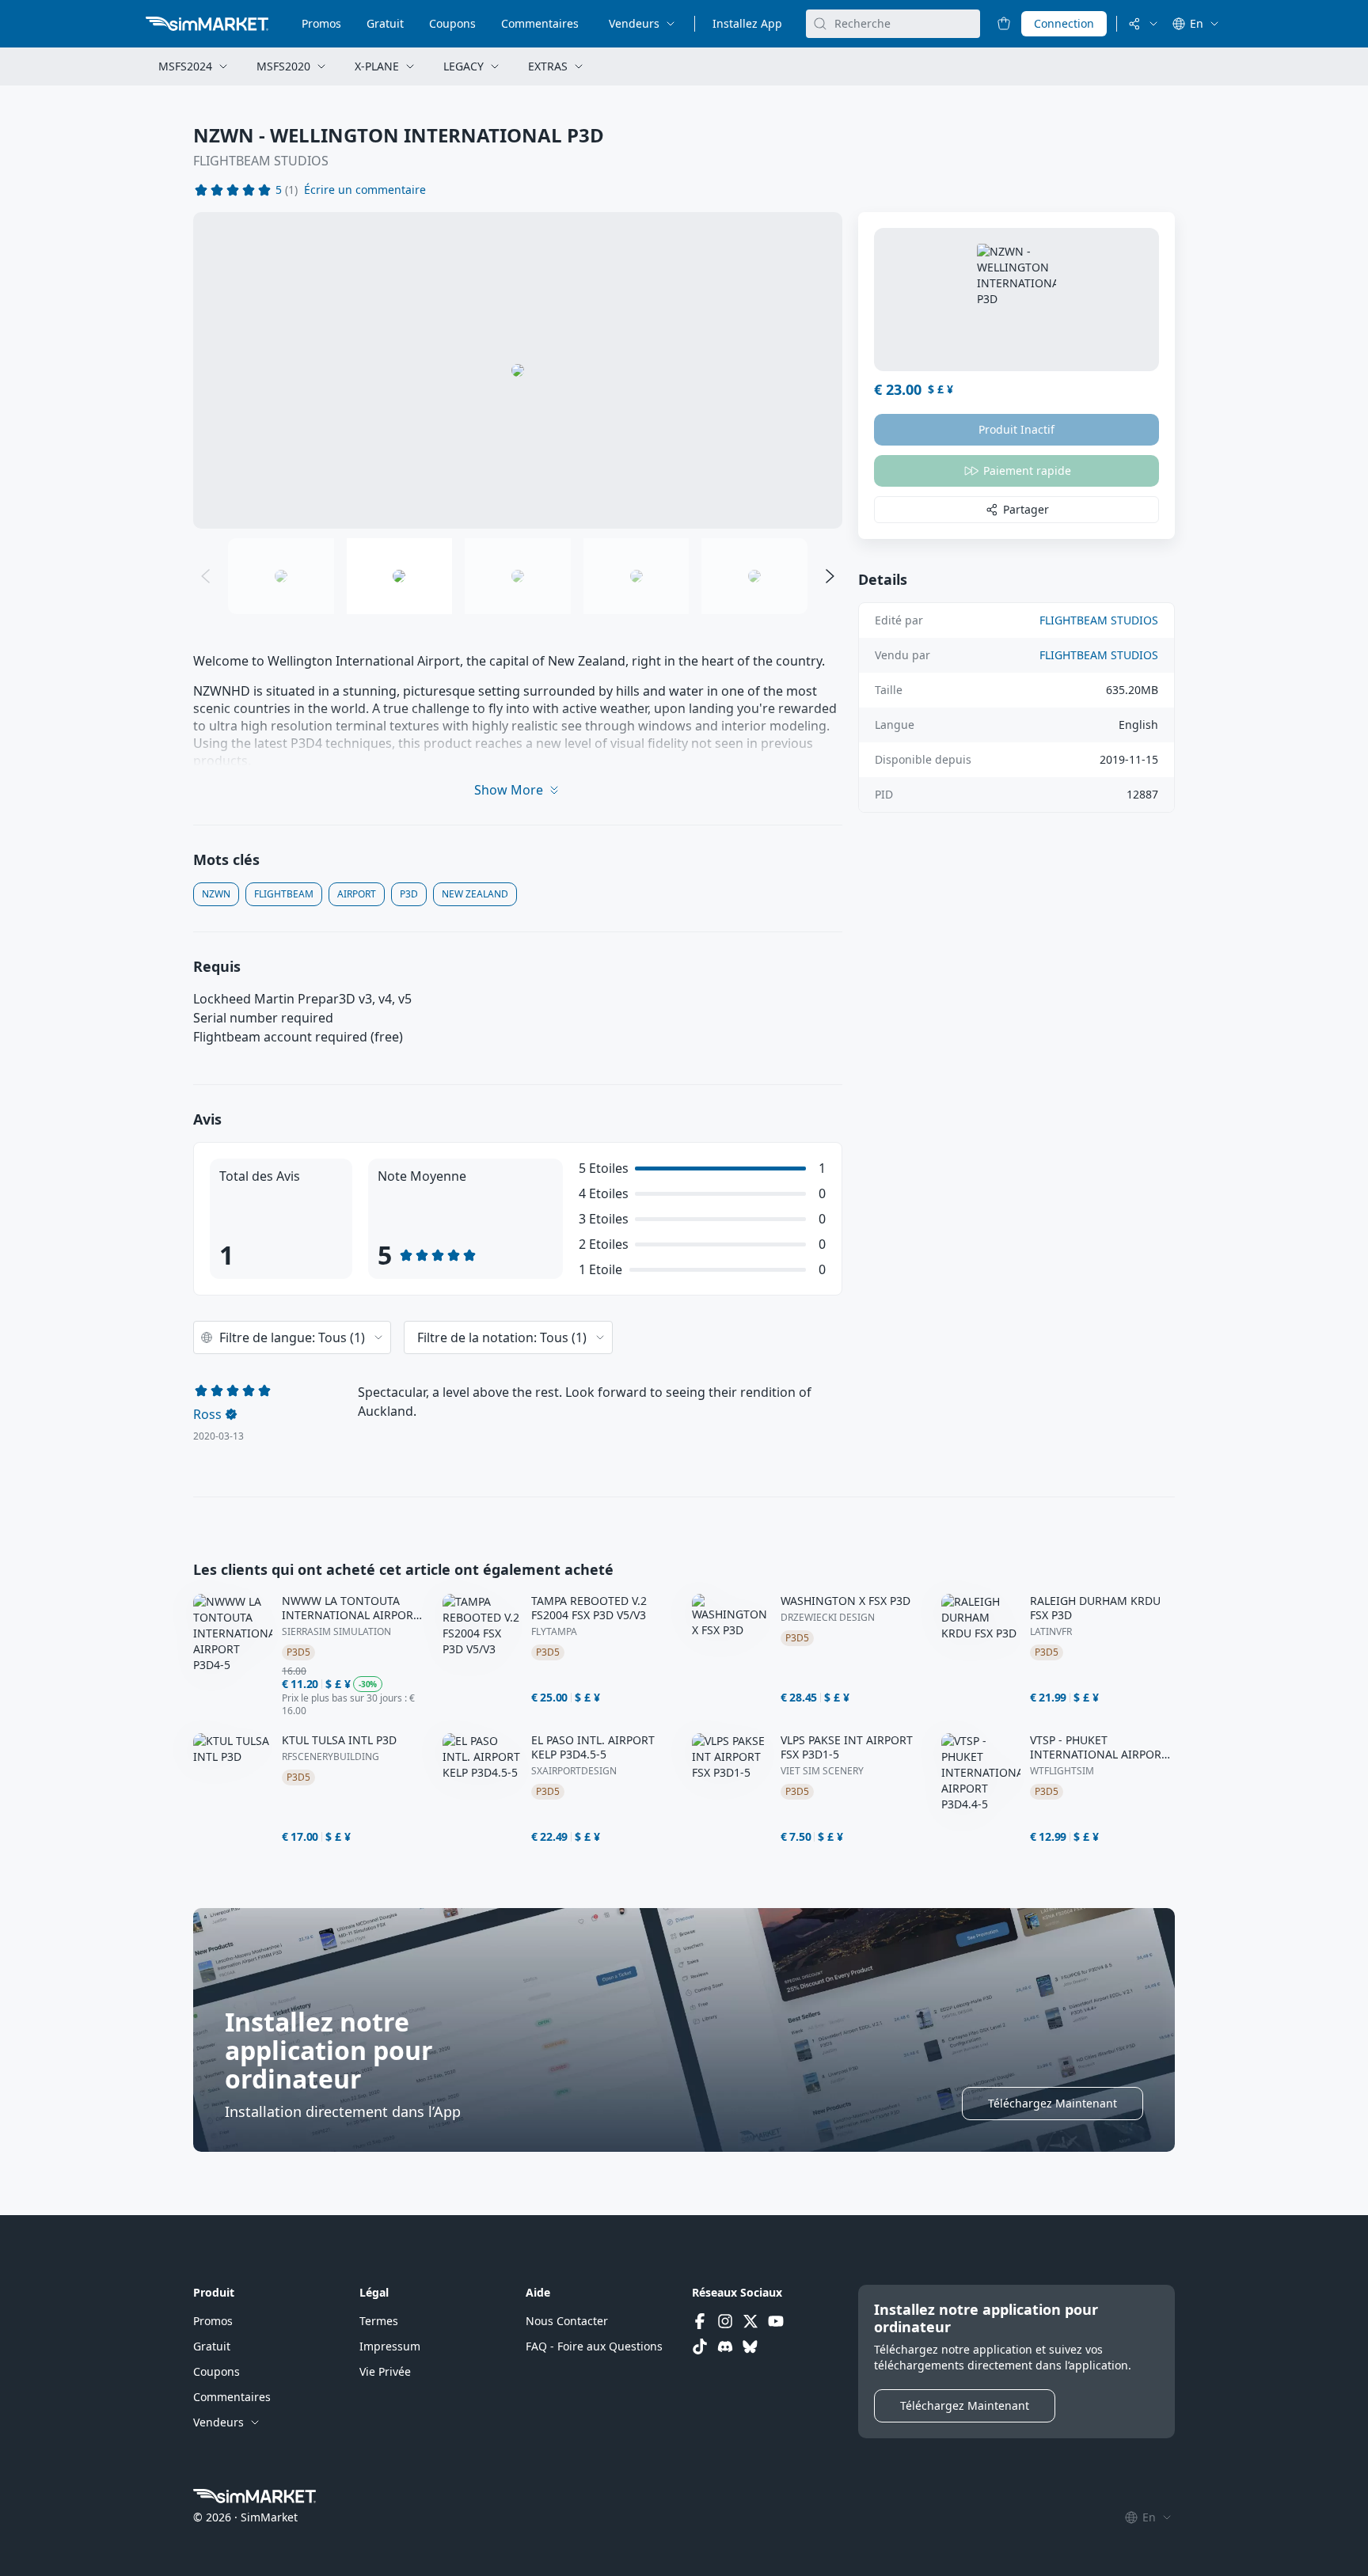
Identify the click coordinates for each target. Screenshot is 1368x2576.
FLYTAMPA (554, 1632)
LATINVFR (1051, 1632)
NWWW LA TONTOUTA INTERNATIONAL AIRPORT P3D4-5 (351, 1608)
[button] (365, 190)
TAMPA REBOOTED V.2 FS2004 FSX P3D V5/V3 (589, 1608)
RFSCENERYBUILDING (331, 1757)
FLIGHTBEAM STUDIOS (261, 161)
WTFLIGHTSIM (1062, 1771)
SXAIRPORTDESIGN (574, 1771)
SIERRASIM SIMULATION (336, 1632)
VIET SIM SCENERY (822, 1771)
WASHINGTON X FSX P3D (845, 1601)
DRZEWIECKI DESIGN (828, 1618)
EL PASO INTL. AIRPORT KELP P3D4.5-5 (593, 1747)
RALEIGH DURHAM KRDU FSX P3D (1095, 1608)
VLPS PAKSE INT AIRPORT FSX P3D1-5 (847, 1747)
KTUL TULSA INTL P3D (339, 1740)
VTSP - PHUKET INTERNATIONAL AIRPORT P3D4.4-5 (1099, 1747)
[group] (518, 370)
